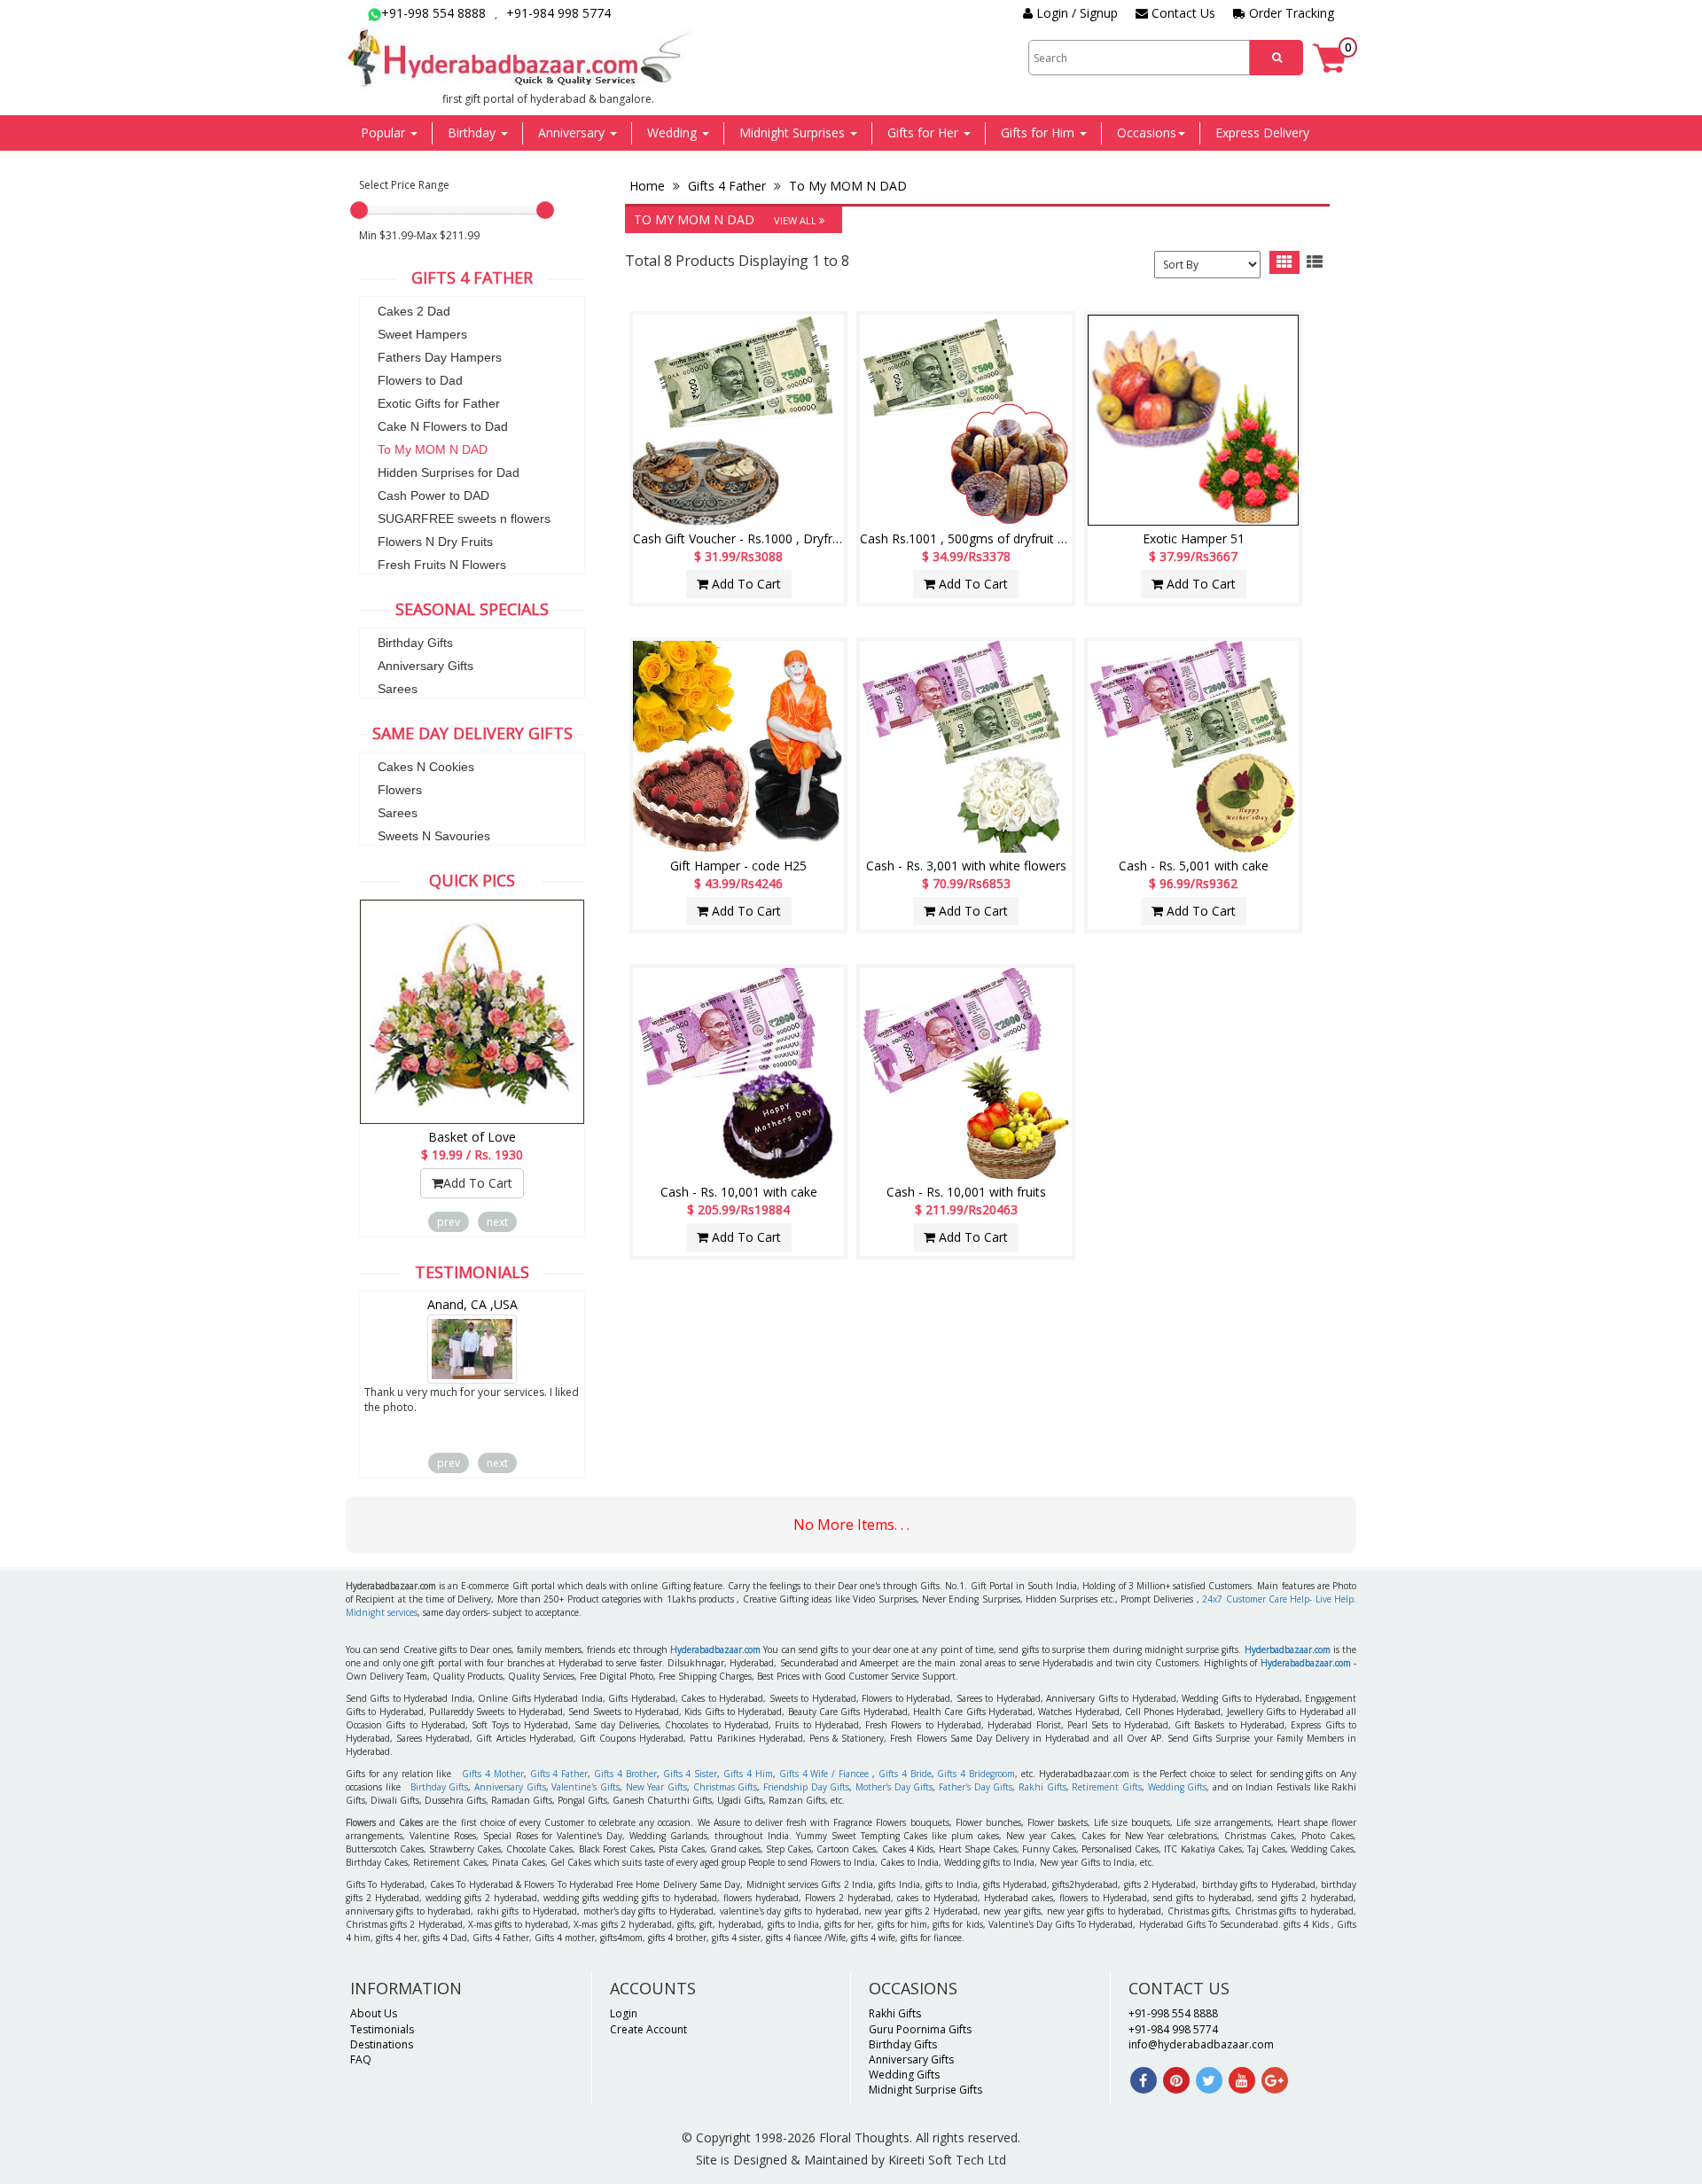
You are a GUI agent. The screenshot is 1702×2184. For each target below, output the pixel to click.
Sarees (398, 689)
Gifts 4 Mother (493, 1774)
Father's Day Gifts (976, 1787)
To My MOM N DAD (433, 449)
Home (649, 186)
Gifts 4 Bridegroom (976, 1774)
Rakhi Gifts (1042, 1787)
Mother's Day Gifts (894, 1787)
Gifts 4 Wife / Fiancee (824, 1774)
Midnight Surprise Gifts (925, 2090)
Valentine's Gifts (586, 1787)
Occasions (1147, 133)
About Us (374, 2013)
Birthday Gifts (415, 643)
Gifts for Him (1039, 133)
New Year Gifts (656, 1787)
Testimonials (382, 2029)
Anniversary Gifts (425, 666)
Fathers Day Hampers (440, 357)
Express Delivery (1262, 133)
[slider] (359, 210)
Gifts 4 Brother (625, 1774)
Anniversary (573, 133)
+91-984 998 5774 (558, 13)
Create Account (648, 2029)
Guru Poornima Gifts (920, 2029)
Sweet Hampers (422, 334)
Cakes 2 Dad (414, 311)
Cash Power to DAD (433, 495)
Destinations (382, 2044)
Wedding (674, 133)
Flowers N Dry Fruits (435, 542)
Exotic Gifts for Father (439, 403)
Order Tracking (1290, 13)
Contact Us (1182, 13)
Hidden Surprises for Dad (449, 472)
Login (624, 2013)
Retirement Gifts (1107, 1787)
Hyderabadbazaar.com (715, 1650)
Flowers (400, 790)
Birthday (473, 133)
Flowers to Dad (420, 380)
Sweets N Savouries (434, 836)
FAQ (361, 2059)
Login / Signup (1075, 13)
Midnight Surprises (794, 133)
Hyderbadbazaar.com (1288, 1650)
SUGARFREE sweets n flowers (464, 519)
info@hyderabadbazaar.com (1201, 2044)
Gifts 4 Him (748, 1774)
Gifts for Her (925, 133)
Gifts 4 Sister (691, 1774)
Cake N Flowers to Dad (443, 426)
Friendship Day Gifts (806, 1787)
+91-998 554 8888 (433, 13)
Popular (385, 133)
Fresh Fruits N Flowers (442, 565)
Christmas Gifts (726, 1787)
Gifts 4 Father (727, 186)
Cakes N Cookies (426, 767)
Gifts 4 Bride (905, 1774)
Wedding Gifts (1178, 1787)
